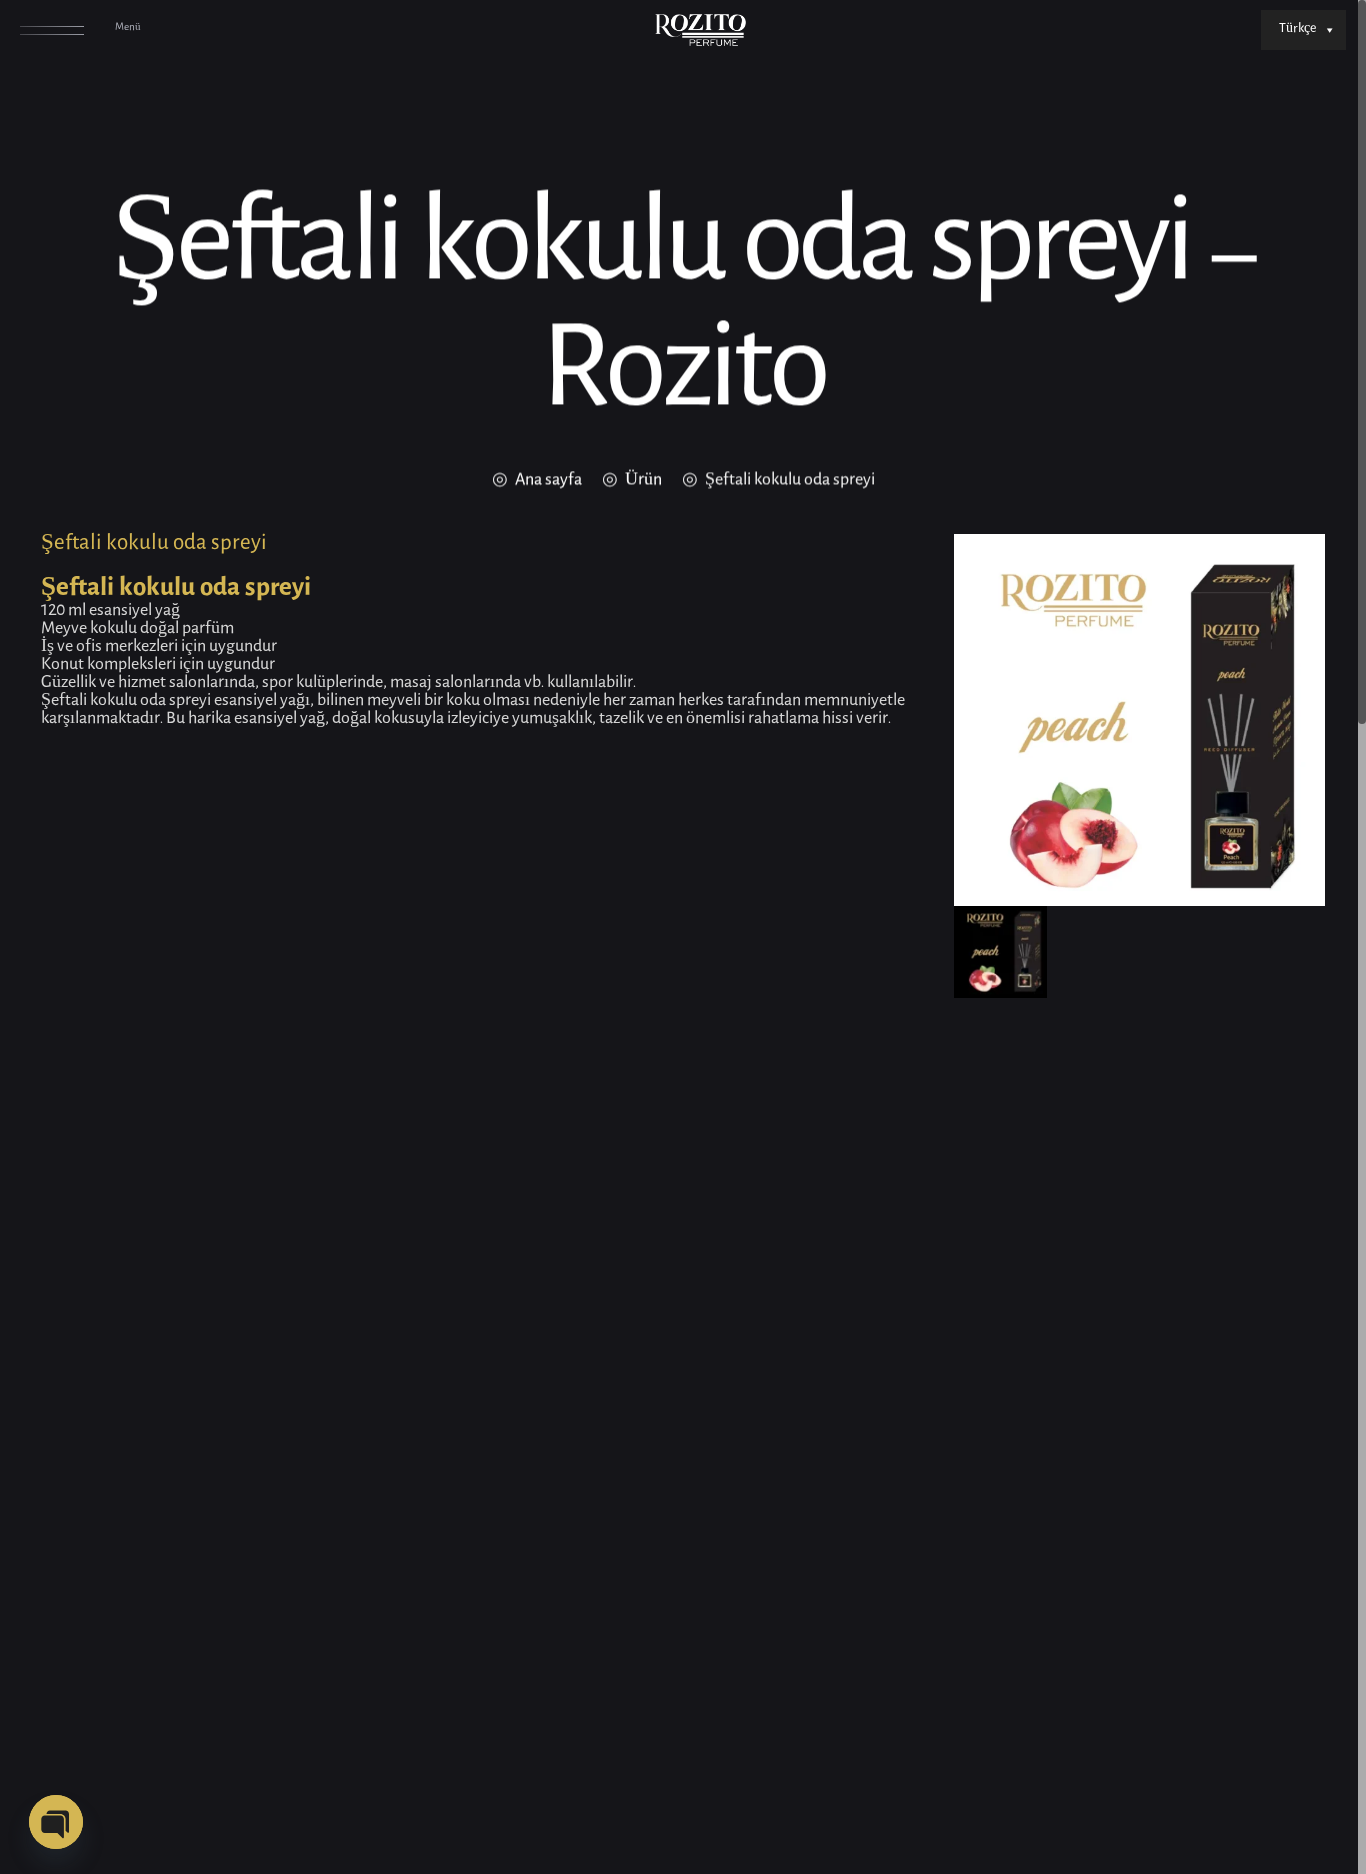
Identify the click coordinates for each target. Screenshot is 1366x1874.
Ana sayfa (548, 480)
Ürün (643, 480)
